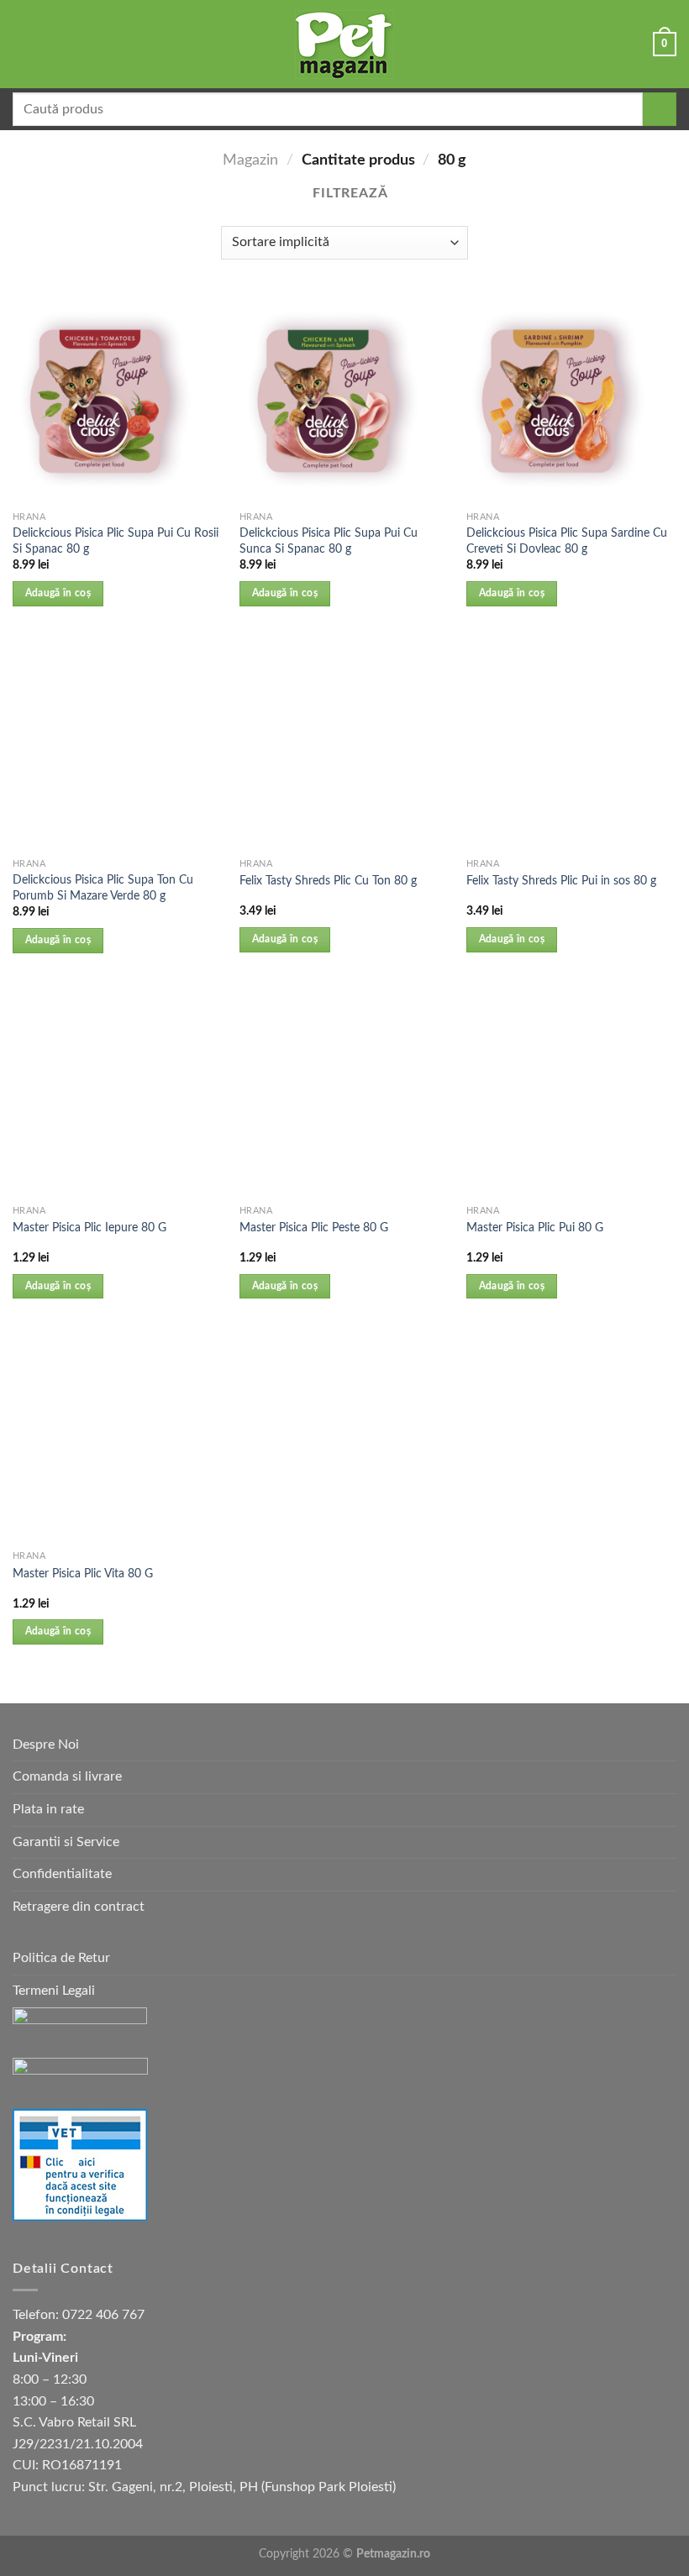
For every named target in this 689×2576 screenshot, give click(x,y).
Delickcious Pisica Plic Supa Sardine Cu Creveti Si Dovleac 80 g (567, 541)
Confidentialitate (62, 1874)
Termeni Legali (54, 1991)
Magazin (250, 160)
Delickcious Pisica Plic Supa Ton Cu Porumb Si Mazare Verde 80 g (103, 888)
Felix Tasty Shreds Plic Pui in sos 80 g (561, 881)
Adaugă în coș (58, 593)
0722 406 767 (103, 2315)
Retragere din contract (79, 1907)
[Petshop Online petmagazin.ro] (344, 45)
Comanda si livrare (67, 1776)
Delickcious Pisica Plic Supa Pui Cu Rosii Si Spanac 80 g (116, 541)
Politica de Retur (61, 1958)
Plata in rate (48, 1809)
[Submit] (660, 109)
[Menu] (23, 44)
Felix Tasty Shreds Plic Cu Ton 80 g (328, 881)
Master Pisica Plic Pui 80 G (535, 1228)
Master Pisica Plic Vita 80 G (83, 1574)
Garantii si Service (66, 1842)
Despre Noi (46, 1744)
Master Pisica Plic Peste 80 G (314, 1228)
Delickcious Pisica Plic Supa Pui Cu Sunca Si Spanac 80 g (329, 541)
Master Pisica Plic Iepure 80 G (89, 1228)
